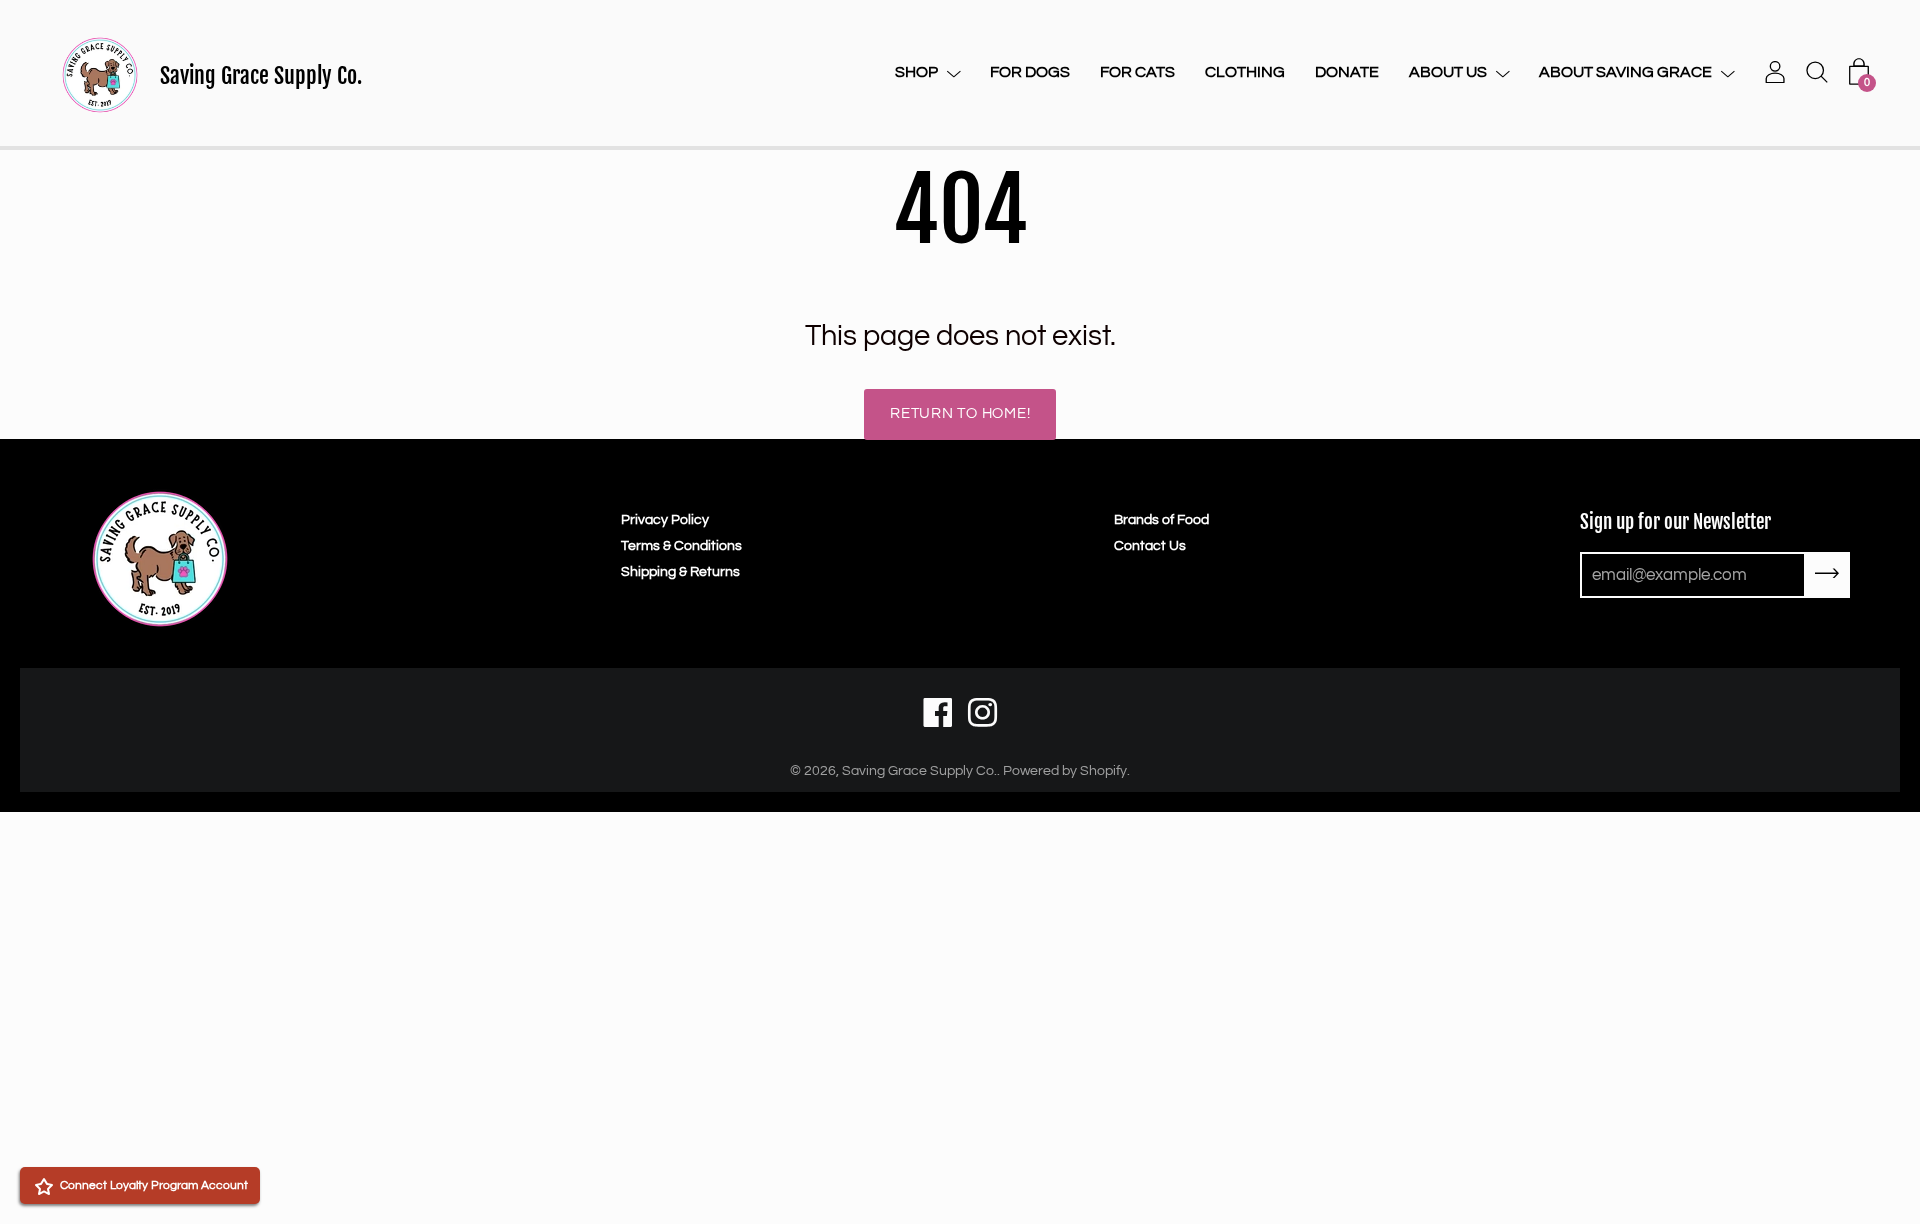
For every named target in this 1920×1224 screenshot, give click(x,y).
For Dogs (1030, 72)
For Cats (1137, 72)
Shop (916, 72)
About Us (1448, 72)
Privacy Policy (665, 520)
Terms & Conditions (681, 546)
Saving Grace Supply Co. (261, 75)
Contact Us (1150, 546)
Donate (1347, 72)
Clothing (1245, 72)
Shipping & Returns (680, 572)
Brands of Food (1161, 520)
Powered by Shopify (1065, 771)
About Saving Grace (1625, 72)
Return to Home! (960, 413)
